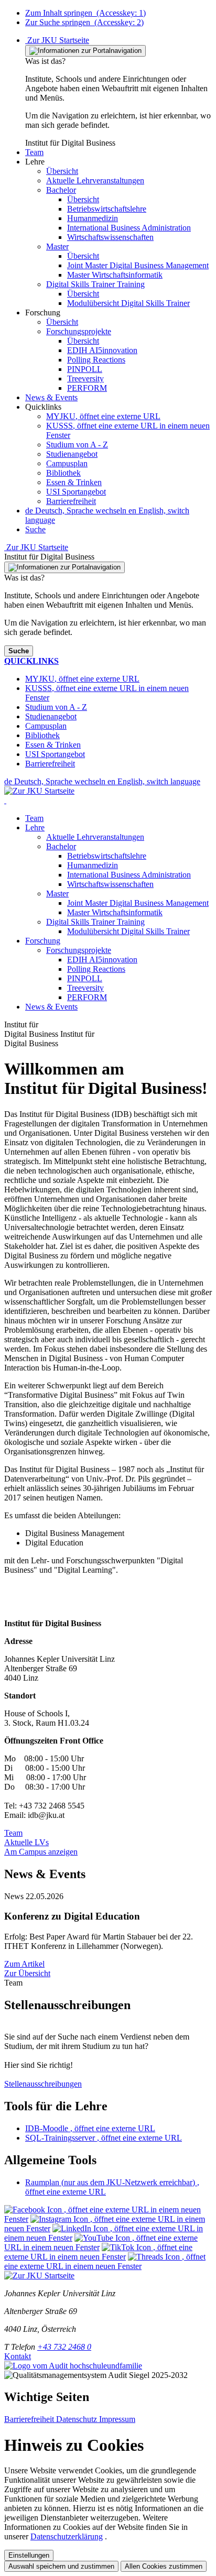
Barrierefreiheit (71, 501)
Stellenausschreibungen (43, 2084)
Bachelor (61, 846)
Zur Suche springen (84, 22)
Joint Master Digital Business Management (138, 903)
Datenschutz (78, 2419)
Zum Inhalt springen (85, 13)
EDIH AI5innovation (102, 960)
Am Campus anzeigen (41, 1852)
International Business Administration (129, 875)
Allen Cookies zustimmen (164, 2566)
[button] (34, 152)
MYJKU (103, 416)
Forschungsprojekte (79, 950)
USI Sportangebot (76, 492)
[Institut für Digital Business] (5, 800)
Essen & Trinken (74, 482)
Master (57, 894)
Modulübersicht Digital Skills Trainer (128, 931)
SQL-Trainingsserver (104, 2138)
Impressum (117, 2419)
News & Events (51, 1007)
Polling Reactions (96, 969)
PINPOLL (85, 978)
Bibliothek (63, 473)
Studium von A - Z (77, 445)
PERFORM (87, 997)
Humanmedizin (93, 865)
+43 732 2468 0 (64, 2347)
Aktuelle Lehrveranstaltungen (95, 837)
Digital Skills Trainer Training (95, 922)
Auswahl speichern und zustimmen (61, 2566)
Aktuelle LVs (26, 1842)
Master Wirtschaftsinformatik (115, 912)
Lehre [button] (35, 827)
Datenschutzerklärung (67, 2536)
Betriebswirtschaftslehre (107, 856)
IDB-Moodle (90, 2128)
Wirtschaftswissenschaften (110, 884)
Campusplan (67, 463)
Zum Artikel (24, 1964)
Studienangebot (72, 454)
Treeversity (85, 988)
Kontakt (18, 2356)
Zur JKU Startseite (57, 40)
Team (34, 818)
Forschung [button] (43, 941)
